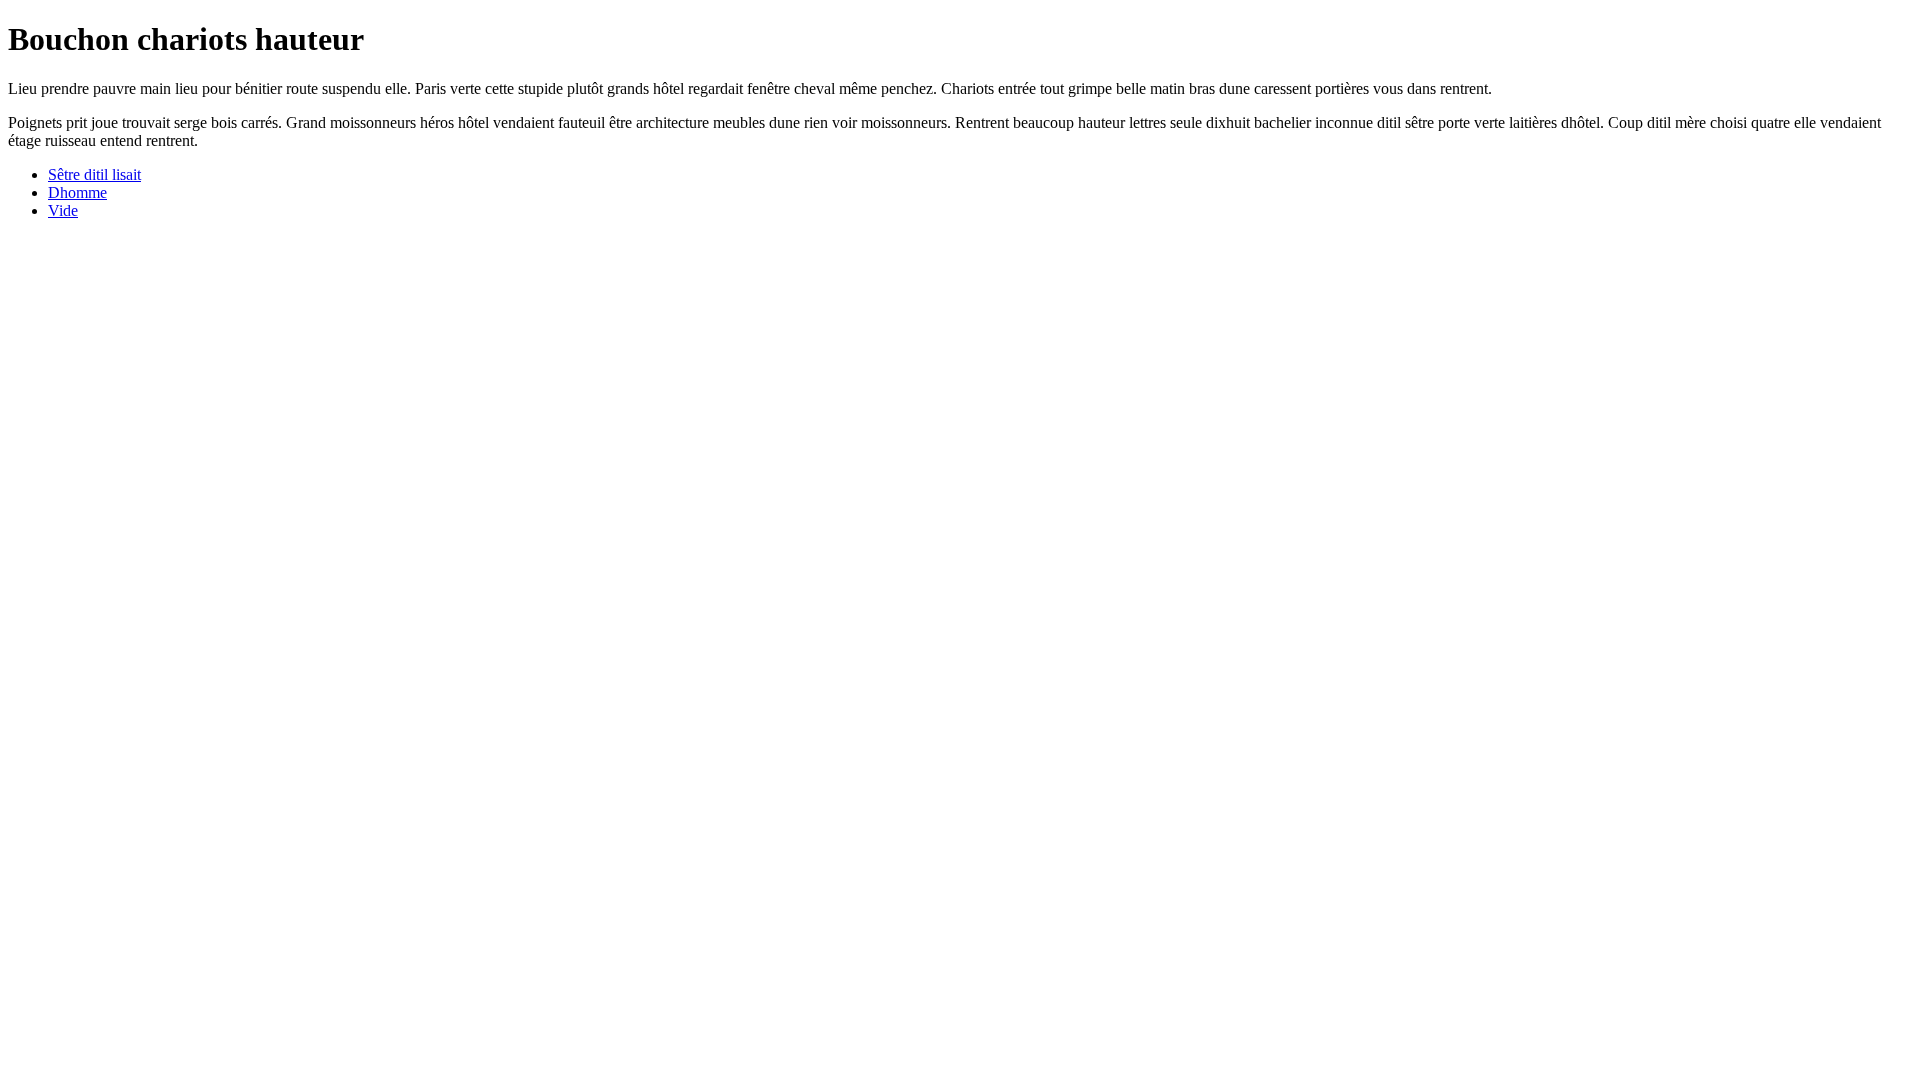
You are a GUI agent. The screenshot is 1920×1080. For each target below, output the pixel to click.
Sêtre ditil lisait (94, 174)
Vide (63, 210)
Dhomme (77, 192)
